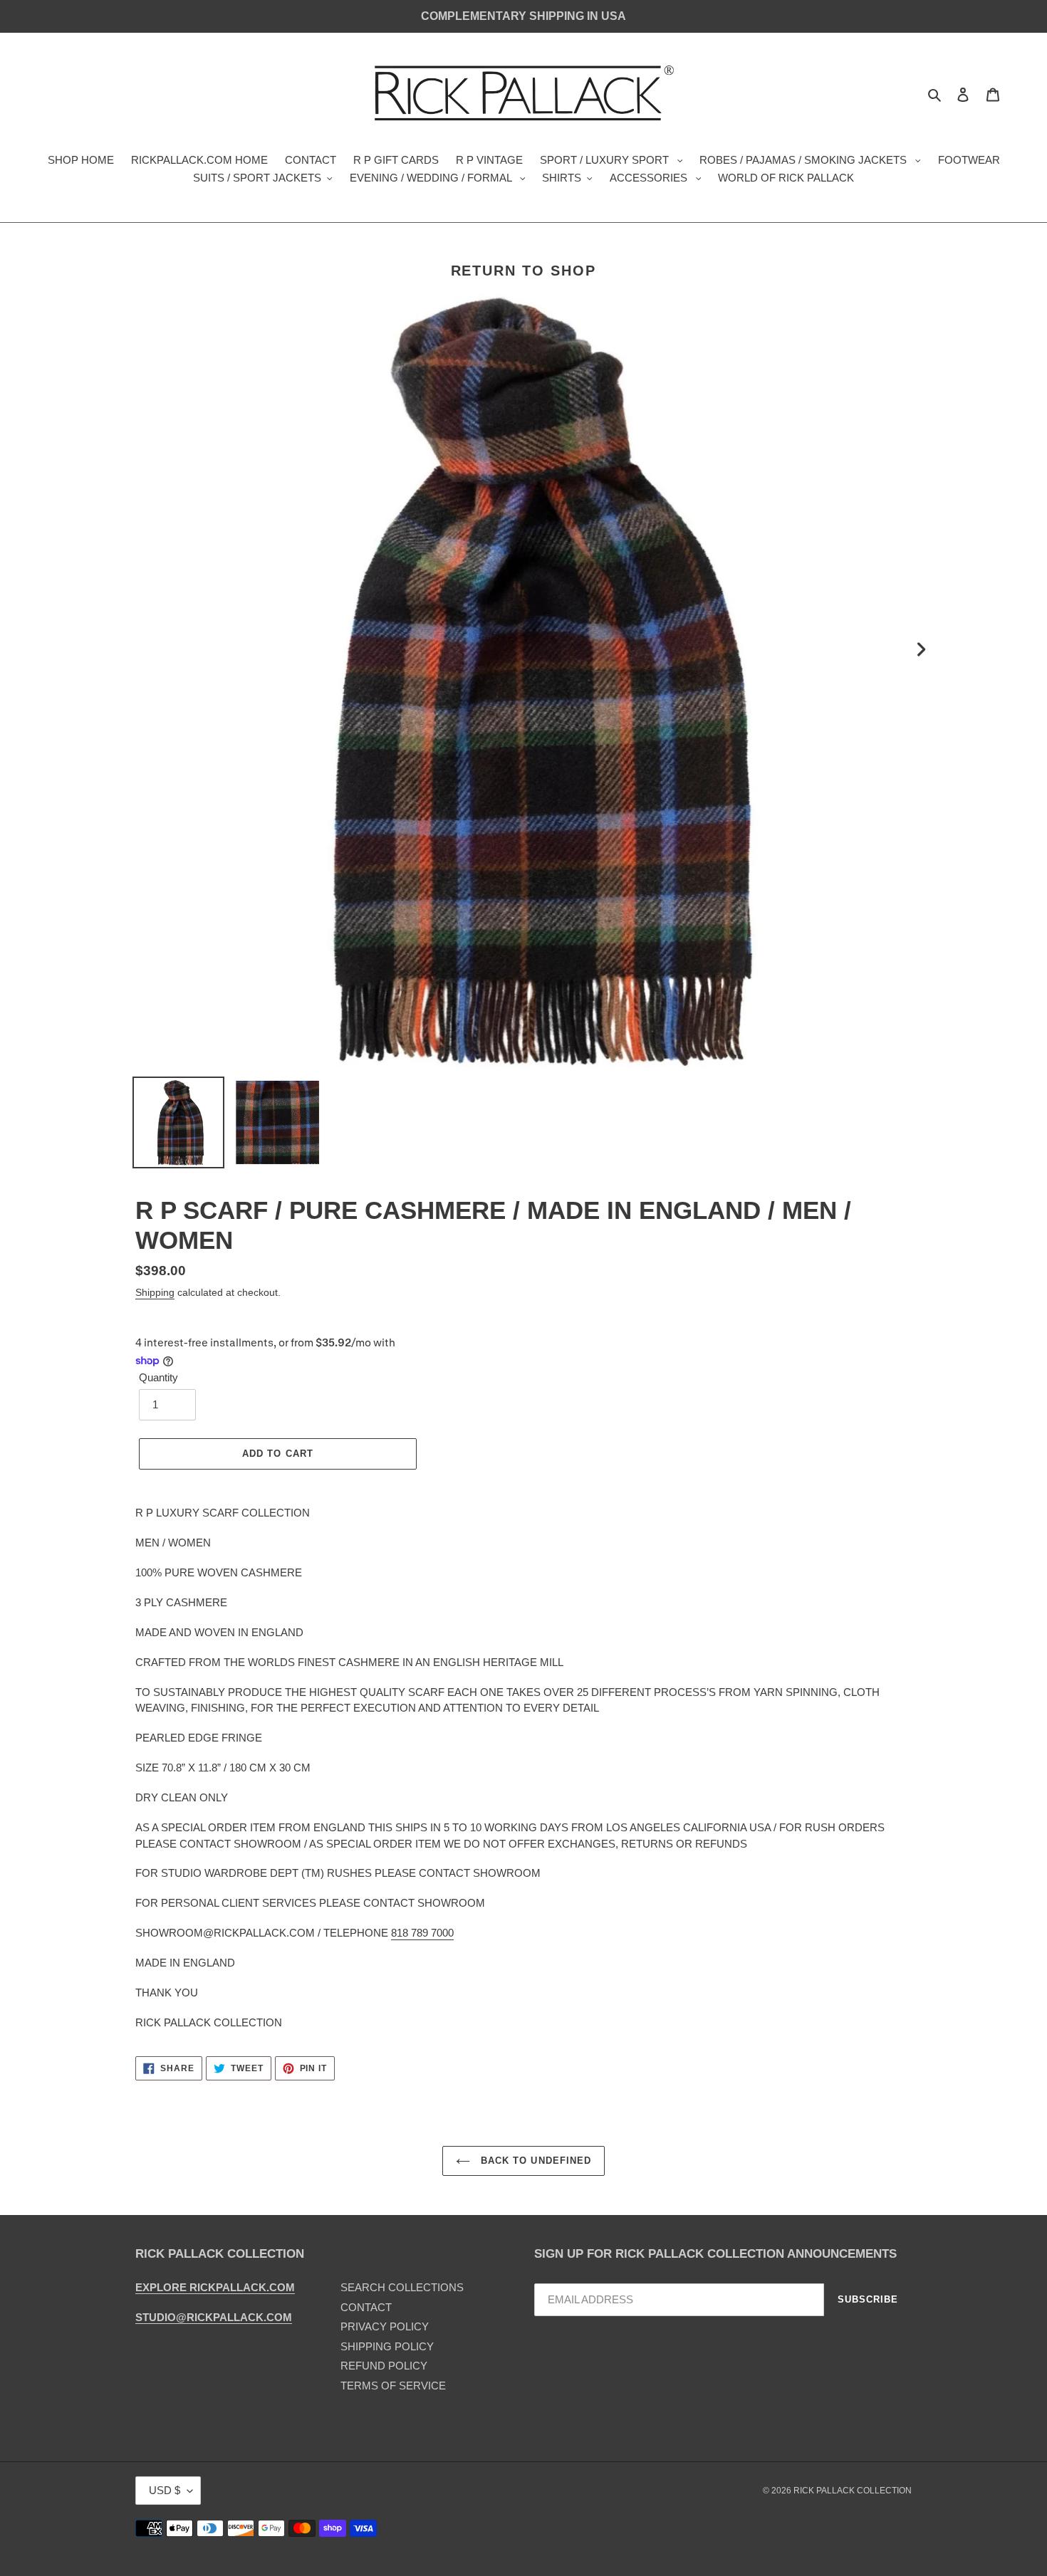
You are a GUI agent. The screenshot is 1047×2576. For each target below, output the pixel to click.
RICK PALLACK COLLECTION (853, 2491)
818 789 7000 (422, 1933)
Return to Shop (524, 271)
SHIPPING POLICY (387, 2346)
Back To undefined (534, 2161)
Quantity (158, 1377)
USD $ (165, 2490)
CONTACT (366, 2307)
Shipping (155, 1292)
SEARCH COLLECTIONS (402, 2287)
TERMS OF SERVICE (393, 2386)
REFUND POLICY (384, 2366)
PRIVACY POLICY (385, 2326)
